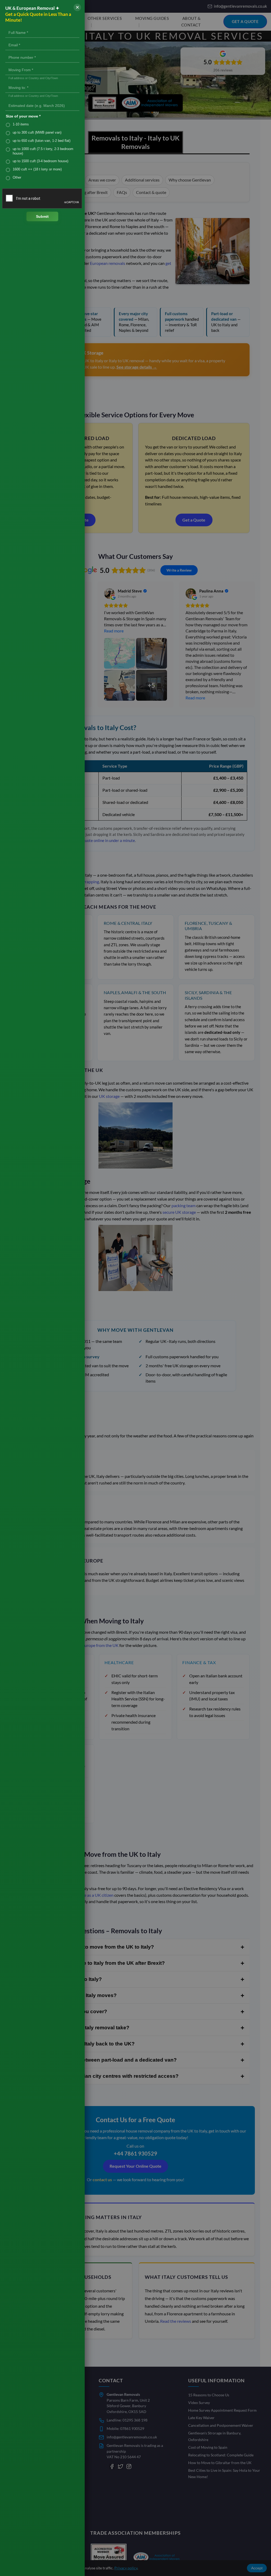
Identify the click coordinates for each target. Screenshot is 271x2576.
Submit (42, 216)
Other (17, 177)
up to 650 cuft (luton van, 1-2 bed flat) (42, 141)
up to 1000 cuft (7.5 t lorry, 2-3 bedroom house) (43, 151)
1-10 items (21, 124)
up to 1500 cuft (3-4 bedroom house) (40, 161)
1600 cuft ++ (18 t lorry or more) (37, 169)
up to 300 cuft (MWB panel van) (37, 132)
